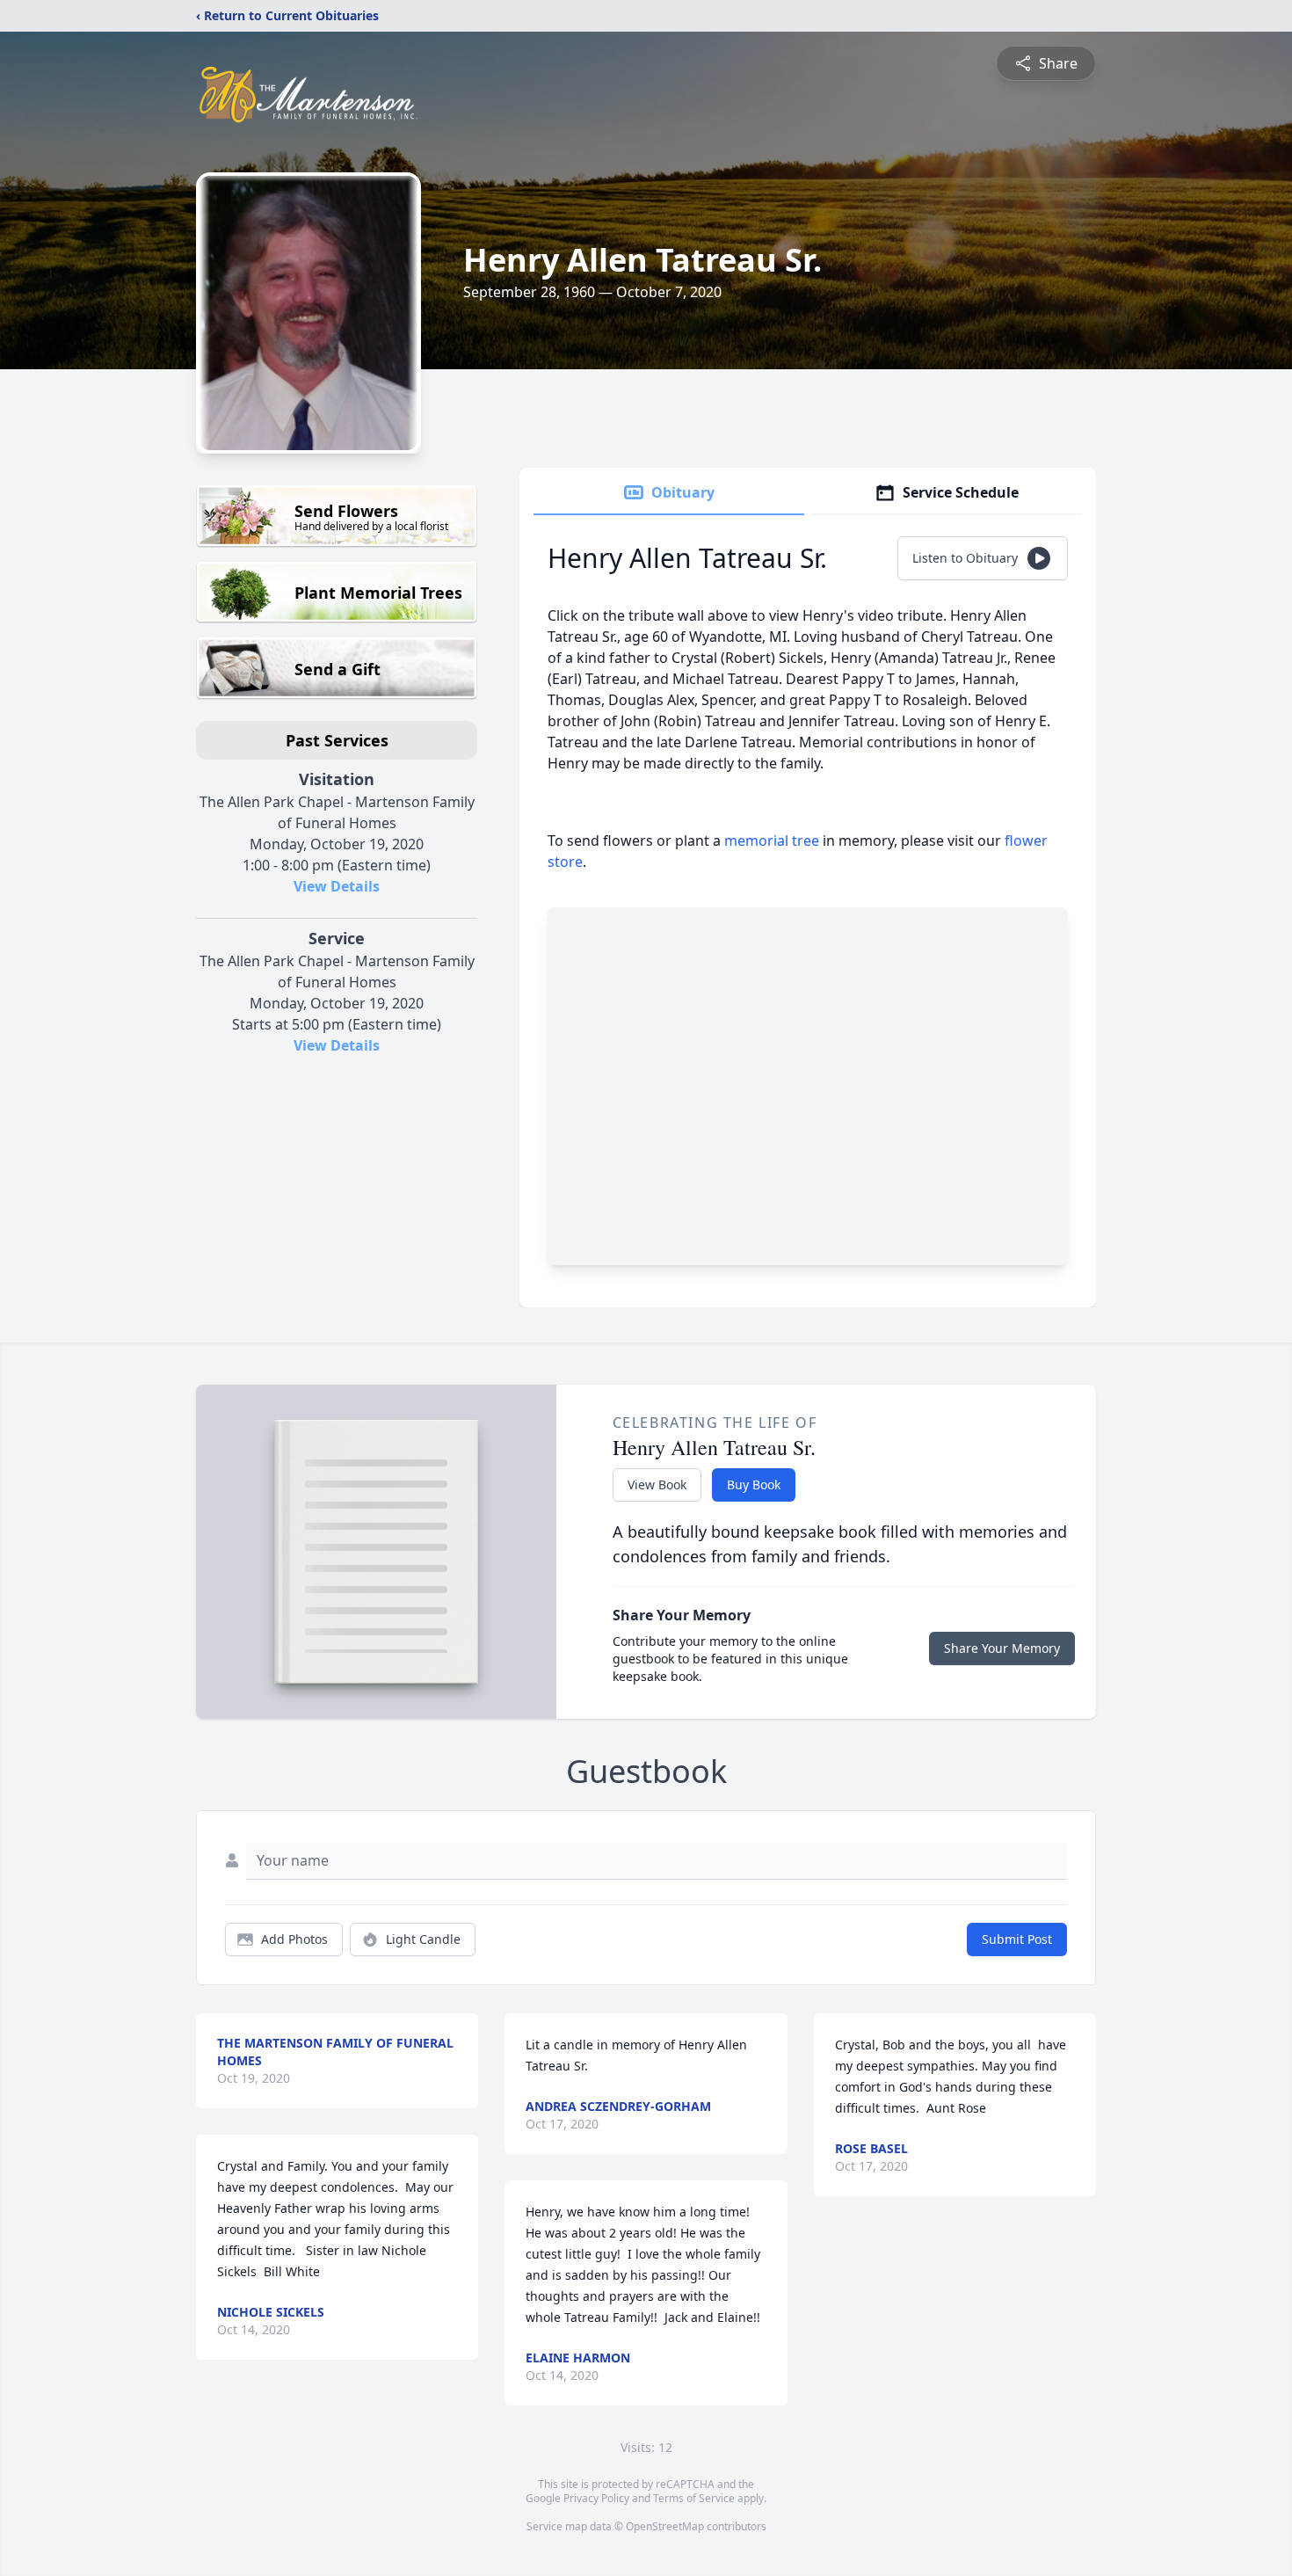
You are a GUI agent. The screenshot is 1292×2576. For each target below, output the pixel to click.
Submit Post (1017, 1939)
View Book (657, 1484)
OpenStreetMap (665, 2526)
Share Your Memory (1002, 1648)
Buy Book (754, 1484)
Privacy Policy (596, 2498)
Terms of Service (694, 2498)
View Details (337, 886)
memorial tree (772, 840)
